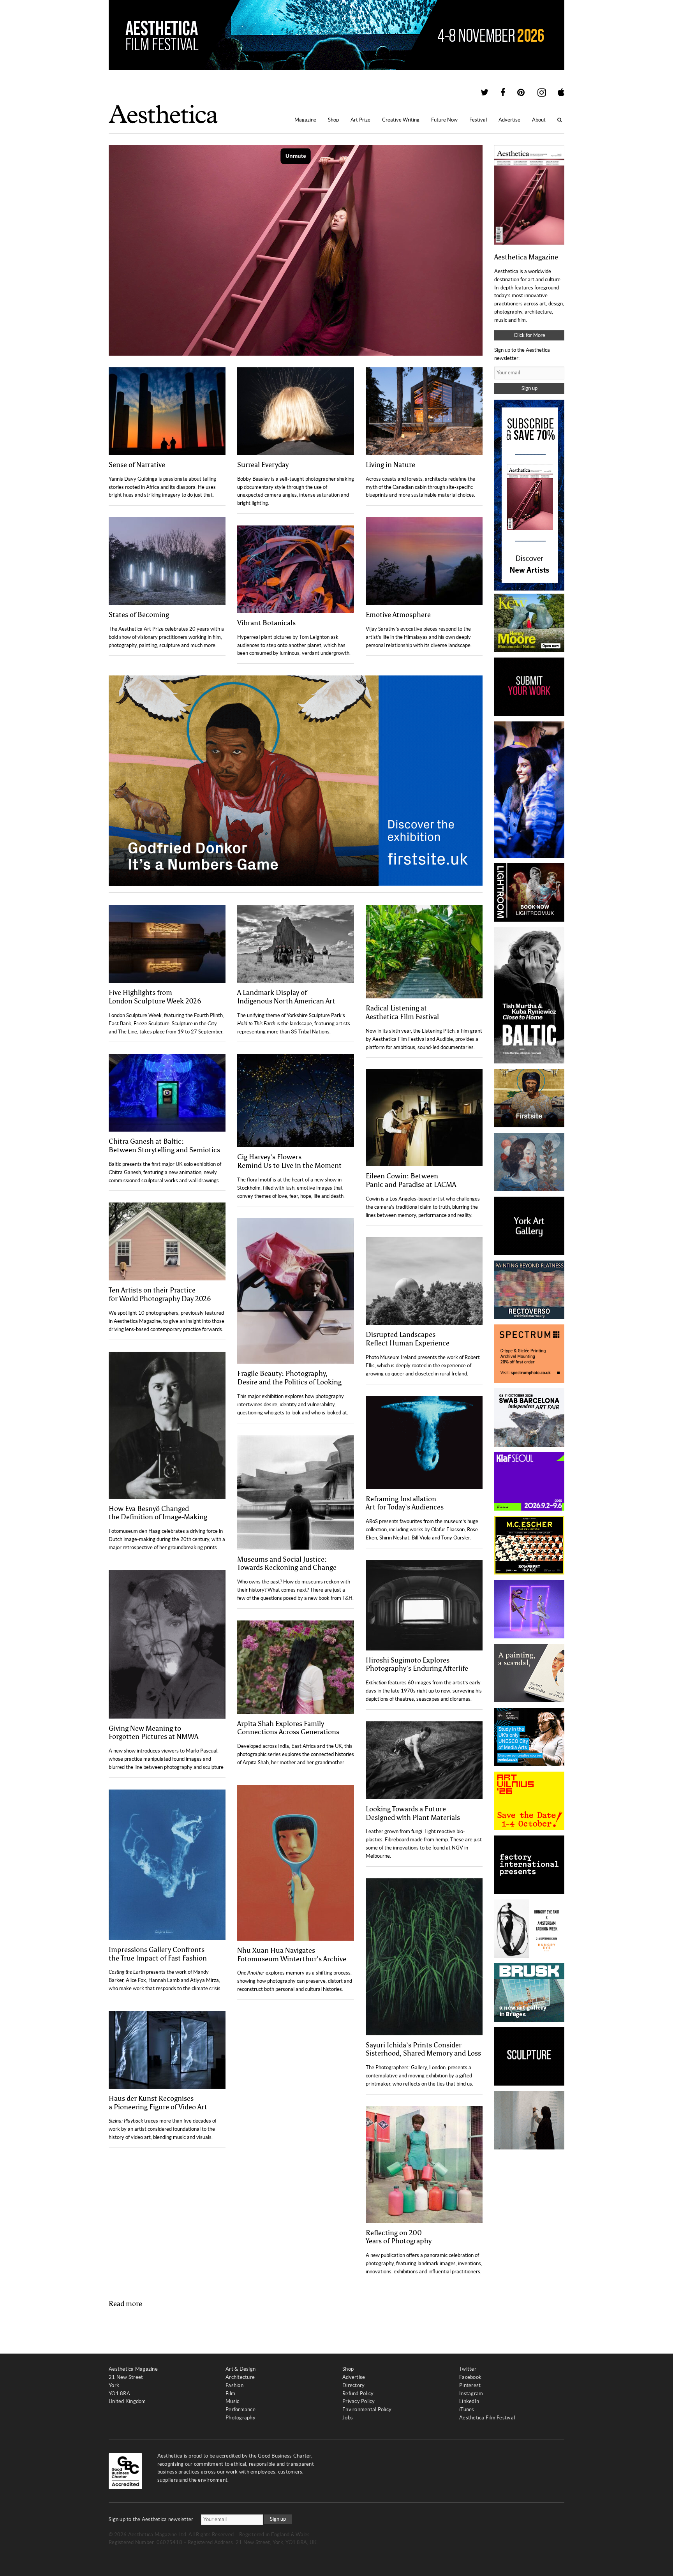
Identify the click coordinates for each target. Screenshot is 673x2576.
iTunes (467, 2409)
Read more (125, 2304)
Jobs (348, 2418)
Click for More (529, 335)
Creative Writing (401, 120)
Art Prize (360, 120)
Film (230, 2394)
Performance (240, 2409)
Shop (333, 120)
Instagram (471, 2394)
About (539, 120)
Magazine (305, 120)
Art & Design (240, 2369)
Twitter (468, 2369)
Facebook (470, 2377)
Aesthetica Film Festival (487, 2418)
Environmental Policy (367, 2409)
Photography (240, 2418)
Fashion (234, 2385)
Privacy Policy (359, 2401)
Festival (478, 120)
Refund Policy (358, 2394)
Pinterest (470, 2385)
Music (232, 2401)
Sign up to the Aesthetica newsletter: (152, 2519)
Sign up (529, 388)
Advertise (509, 120)
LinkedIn (469, 2401)
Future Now (444, 120)
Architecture (240, 2377)
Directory (353, 2385)
